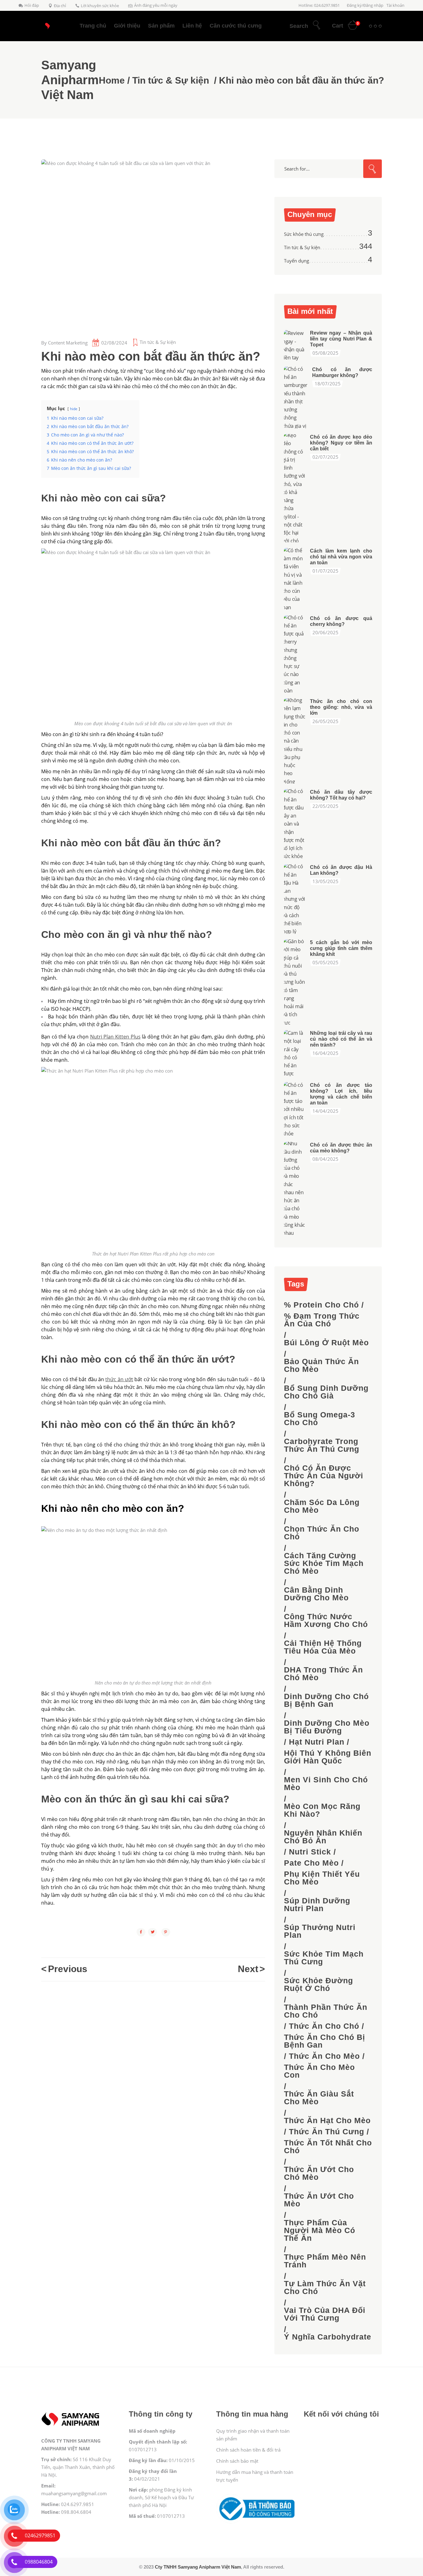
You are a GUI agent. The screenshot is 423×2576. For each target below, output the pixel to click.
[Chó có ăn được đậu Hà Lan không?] (295, 899)
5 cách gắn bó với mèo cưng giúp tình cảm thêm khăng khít (341, 948)
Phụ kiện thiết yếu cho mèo (322, 1878)
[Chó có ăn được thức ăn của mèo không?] (295, 1188)
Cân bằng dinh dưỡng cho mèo (316, 1594)
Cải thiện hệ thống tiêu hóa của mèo (323, 1647)
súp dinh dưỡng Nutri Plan (317, 1905)
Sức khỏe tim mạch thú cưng (324, 1958)
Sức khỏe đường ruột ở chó (318, 1984)
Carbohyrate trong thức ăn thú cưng (322, 1445)
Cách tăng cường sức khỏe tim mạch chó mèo (324, 1563)
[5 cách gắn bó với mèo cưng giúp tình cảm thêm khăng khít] (295, 982)
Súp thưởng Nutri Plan (320, 1931)
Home (112, 80)
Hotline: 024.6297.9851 (319, 5)
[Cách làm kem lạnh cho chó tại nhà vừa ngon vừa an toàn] (295, 579)
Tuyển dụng (297, 261)
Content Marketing (68, 343)
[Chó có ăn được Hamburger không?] (296, 397)
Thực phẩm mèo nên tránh (325, 2261)
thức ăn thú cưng (327, 2132)
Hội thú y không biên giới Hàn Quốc (328, 1757)
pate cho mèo (311, 1863)
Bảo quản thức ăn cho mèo (321, 1365)
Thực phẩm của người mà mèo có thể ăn (320, 2230)
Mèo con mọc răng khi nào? (322, 1810)
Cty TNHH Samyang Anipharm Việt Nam (198, 2567)
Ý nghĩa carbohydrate (328, 2337)
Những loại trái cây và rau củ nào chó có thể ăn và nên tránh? (341, 1039)
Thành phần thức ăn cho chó (326, 2011)
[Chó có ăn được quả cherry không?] (295, 654)
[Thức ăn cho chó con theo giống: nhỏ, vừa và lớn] (295, 741)
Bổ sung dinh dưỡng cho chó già (326, 1392)
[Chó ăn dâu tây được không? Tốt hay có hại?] (295, 824)
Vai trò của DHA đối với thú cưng (325, 2314)
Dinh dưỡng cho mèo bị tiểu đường (327, 1727)
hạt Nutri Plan (317, 1742)
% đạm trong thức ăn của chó (322, 1320)
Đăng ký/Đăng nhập (365, 5)
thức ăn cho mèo (324, 2056)
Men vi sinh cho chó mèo (326, 1784)
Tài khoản (395, 5)
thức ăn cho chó (324, 2026)
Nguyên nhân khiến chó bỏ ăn (323, 1837)
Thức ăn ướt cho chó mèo (319, 2173)
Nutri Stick (310, 1852)
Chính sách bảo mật (237, 2461)
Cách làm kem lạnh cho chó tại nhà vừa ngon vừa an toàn (341, 557)
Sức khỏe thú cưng (304, 234)
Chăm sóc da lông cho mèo (322, 1506)
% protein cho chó (321, 1305)
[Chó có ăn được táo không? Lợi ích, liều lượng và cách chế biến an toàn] (295, 1109)
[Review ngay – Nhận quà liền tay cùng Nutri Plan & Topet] (295, 345)
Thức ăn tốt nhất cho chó (328, 2147)
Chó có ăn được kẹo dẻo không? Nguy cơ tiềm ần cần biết (341, 443)
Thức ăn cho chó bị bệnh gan (325, 2041)
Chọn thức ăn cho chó (322, 1533)
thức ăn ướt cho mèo (319, 2200)
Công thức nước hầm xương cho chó (326, 1620)
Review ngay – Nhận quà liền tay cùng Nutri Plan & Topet (341, 339)
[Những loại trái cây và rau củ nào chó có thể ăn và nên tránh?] (295, 1053)
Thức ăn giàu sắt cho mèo (319, 2098)
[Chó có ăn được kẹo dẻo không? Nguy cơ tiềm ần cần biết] (295, 488)
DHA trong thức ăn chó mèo (323, 1674)
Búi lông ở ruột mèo (326, 1343)
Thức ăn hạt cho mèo (327, 2121)
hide (74, 409)
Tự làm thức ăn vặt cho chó (325, 2288)
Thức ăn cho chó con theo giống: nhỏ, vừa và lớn (341, 707)
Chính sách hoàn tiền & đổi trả (248, 2450)
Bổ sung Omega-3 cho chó (320, 1419)
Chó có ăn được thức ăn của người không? (324, 1476)
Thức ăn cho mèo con (319, 2071)
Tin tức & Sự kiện (171, 80)
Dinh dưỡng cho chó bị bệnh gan (326, 1700)
